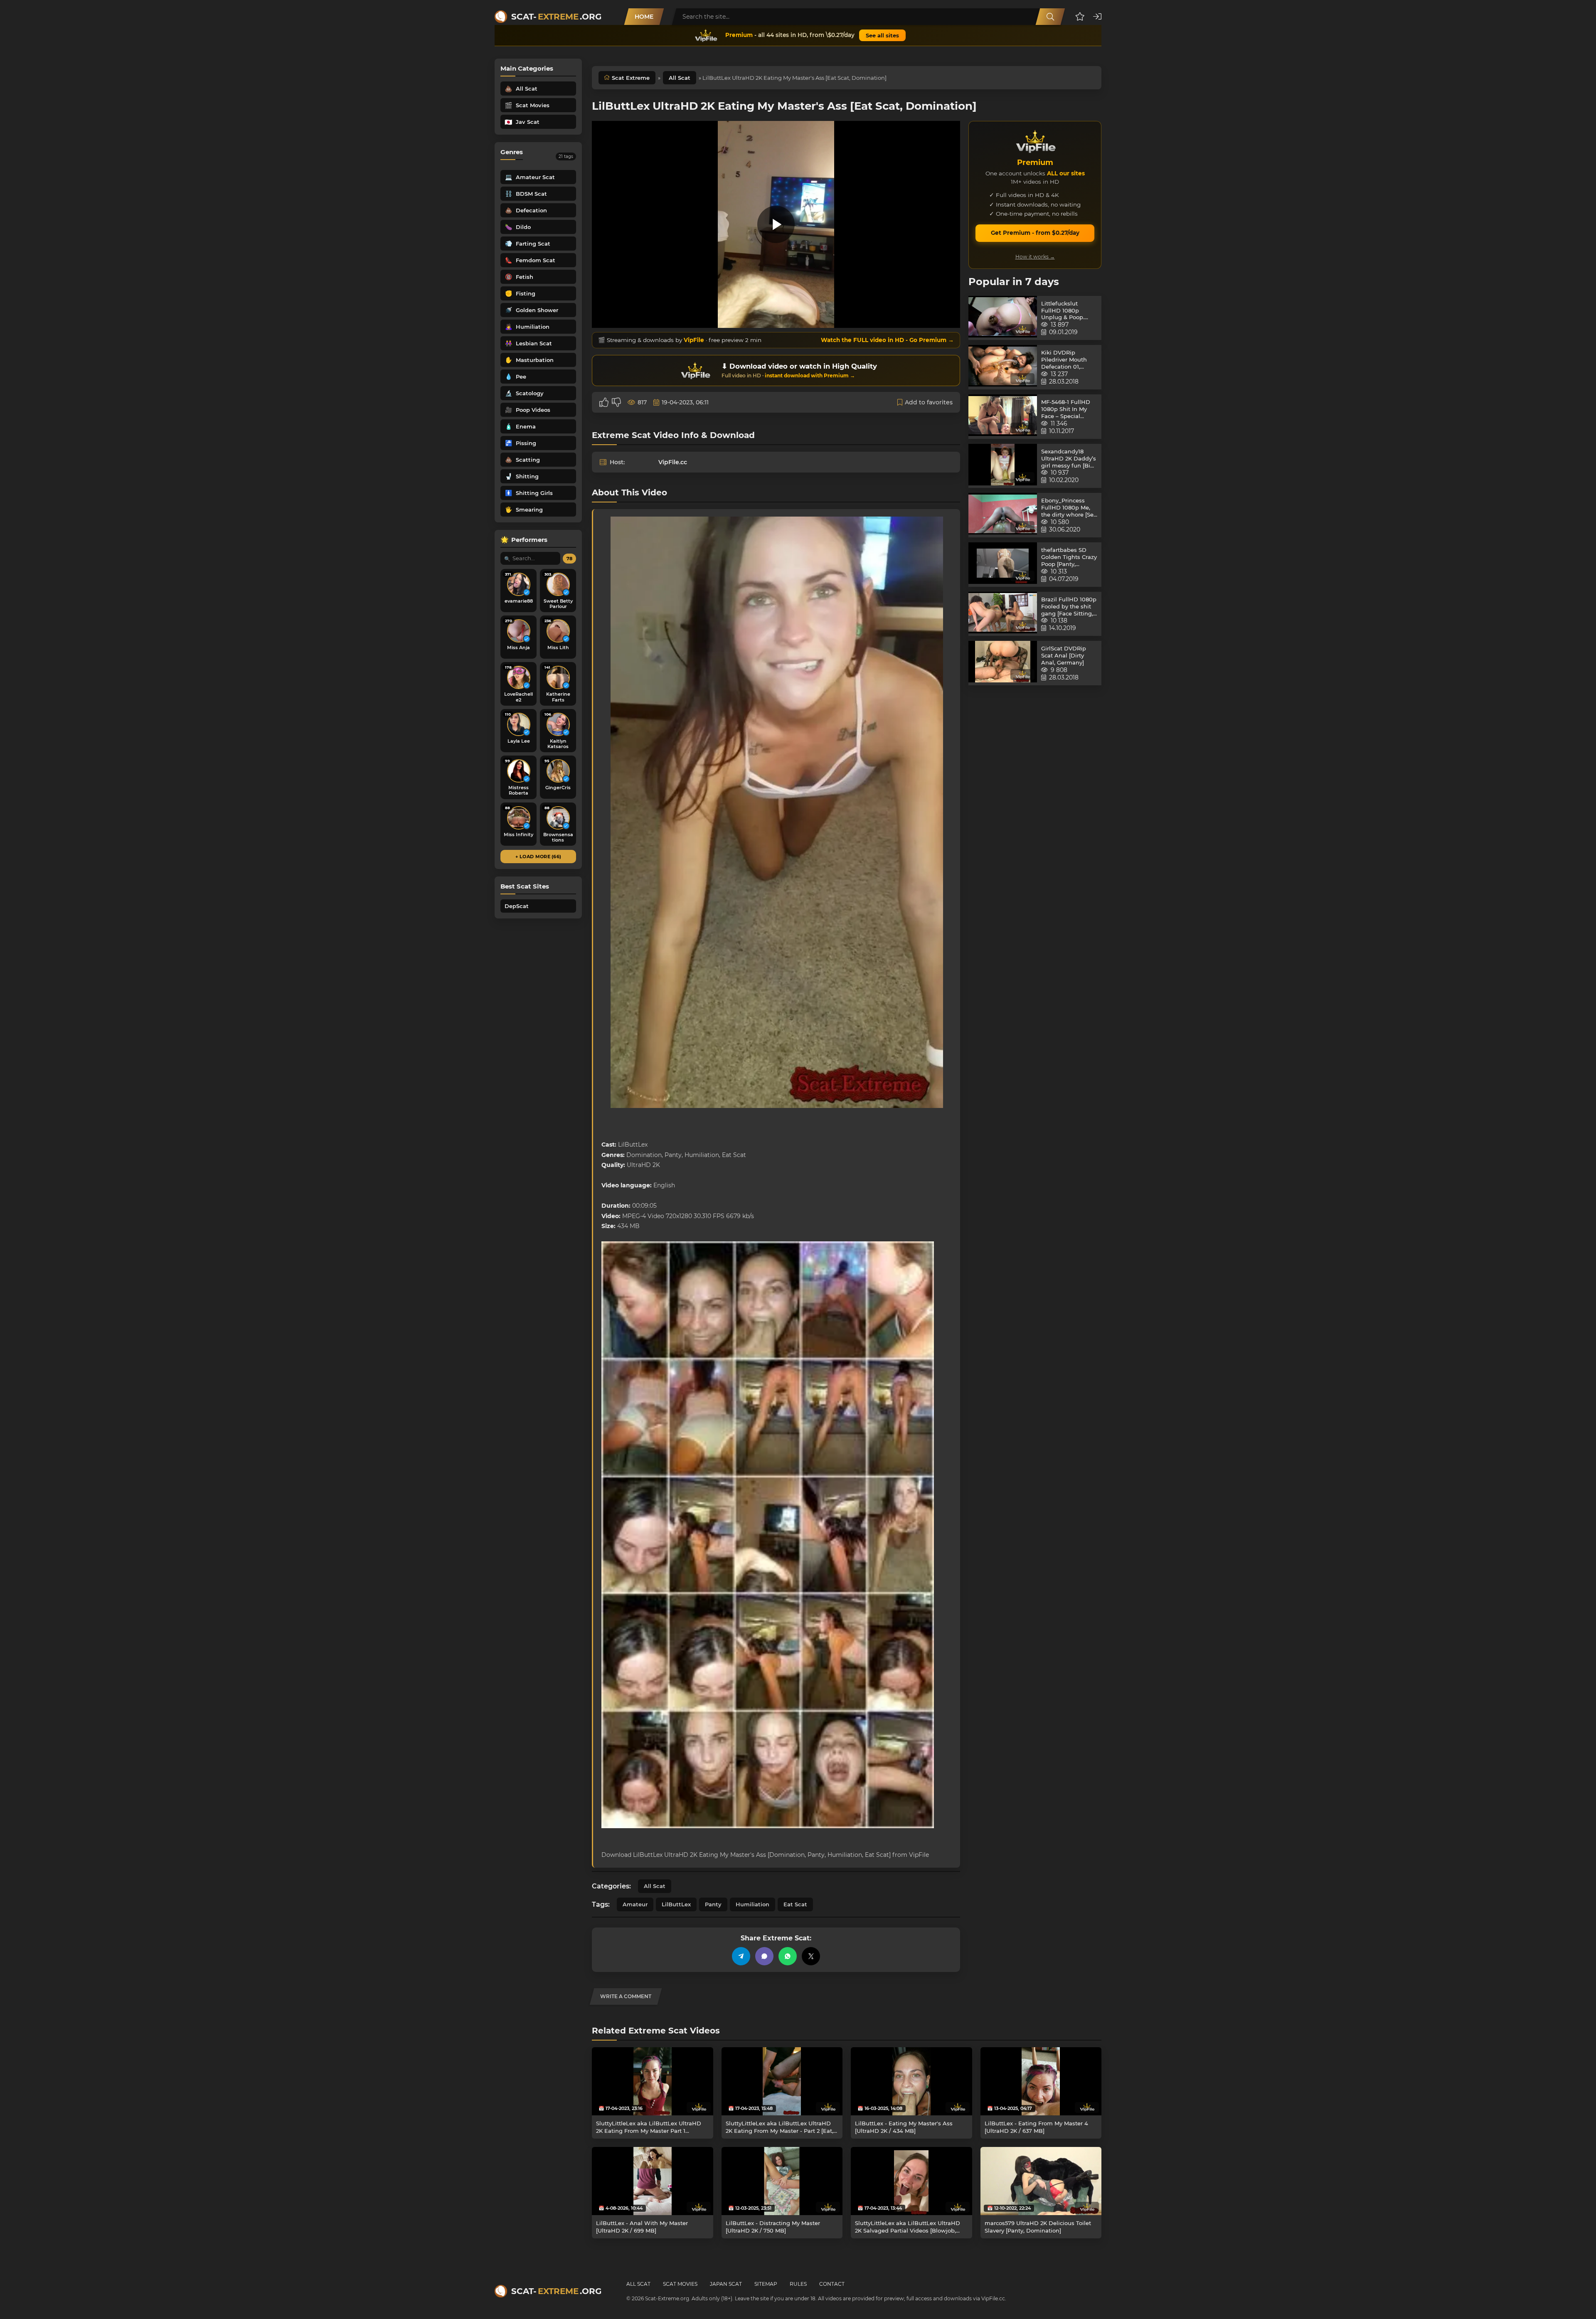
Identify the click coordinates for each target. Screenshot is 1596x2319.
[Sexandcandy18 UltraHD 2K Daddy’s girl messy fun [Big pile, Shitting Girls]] (1003, 466)
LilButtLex (676, 1904)
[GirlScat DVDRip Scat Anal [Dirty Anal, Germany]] (1003, 663)
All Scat (680, 78)
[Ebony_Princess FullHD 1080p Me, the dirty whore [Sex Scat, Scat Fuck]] (1003, 515)
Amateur (635, 1904)
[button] (1080, 17)
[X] (811, 1956)
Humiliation (752, 1904)
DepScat (517, 906)
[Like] (604, 402)
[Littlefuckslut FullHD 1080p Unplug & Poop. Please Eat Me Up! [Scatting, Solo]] (1003, 318)
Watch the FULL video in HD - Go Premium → (887, 340)
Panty (713, 1904)
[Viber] (764, 1956)
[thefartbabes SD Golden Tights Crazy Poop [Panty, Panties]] (1003, 565)
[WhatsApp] (788, 1956)
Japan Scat (726, 2284)
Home (644, 17)
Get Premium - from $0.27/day (1035, 233)
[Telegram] (741, 1956)
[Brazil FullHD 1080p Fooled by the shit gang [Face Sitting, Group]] (1003, 614)
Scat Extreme (631, 78)
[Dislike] (616, 402)
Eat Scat (795, 1904)
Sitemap (766, 2284)
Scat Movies (680, 2284)
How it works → (1035, 257)
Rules (798, 2284)
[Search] (1050, 17)
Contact (832, 2284)
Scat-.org (556, 17)
